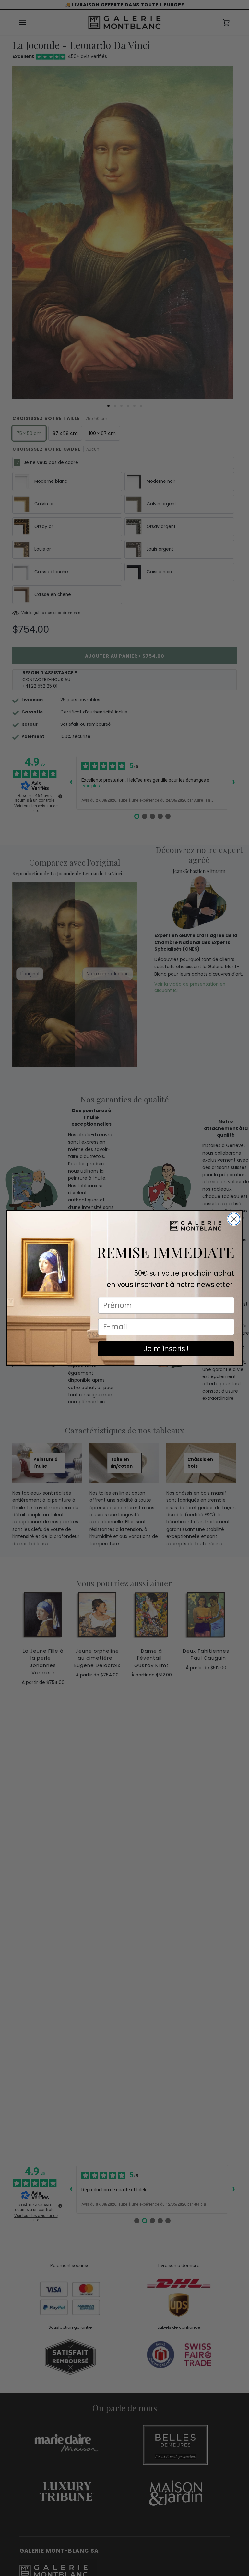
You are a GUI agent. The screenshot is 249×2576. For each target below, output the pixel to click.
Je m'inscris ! (166, 1349)
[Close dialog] (234, 1219)
